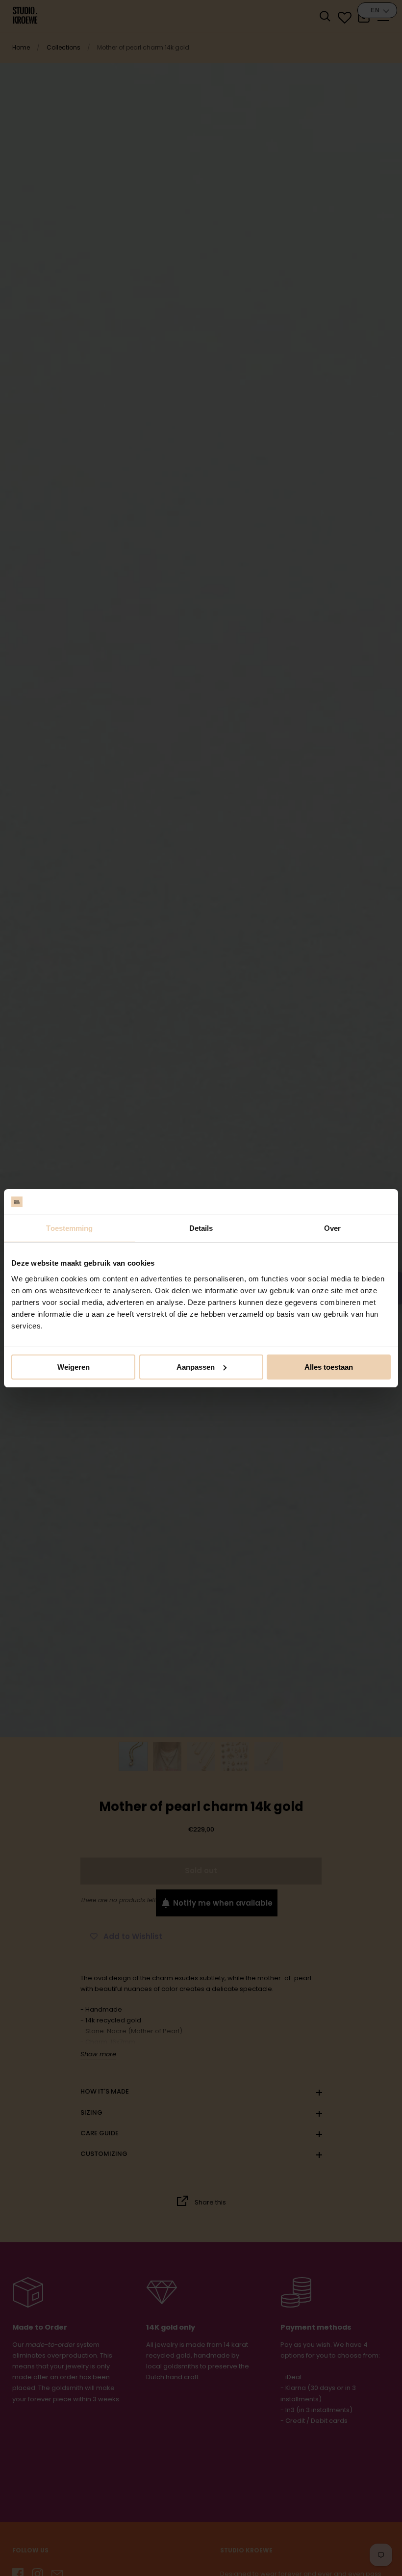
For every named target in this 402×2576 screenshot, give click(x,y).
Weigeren (74, 1367)
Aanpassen (196, 1367)
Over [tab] (332, 1228)
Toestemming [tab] (69, 1228)
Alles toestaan (329, 1367)
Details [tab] (201, 1228)
